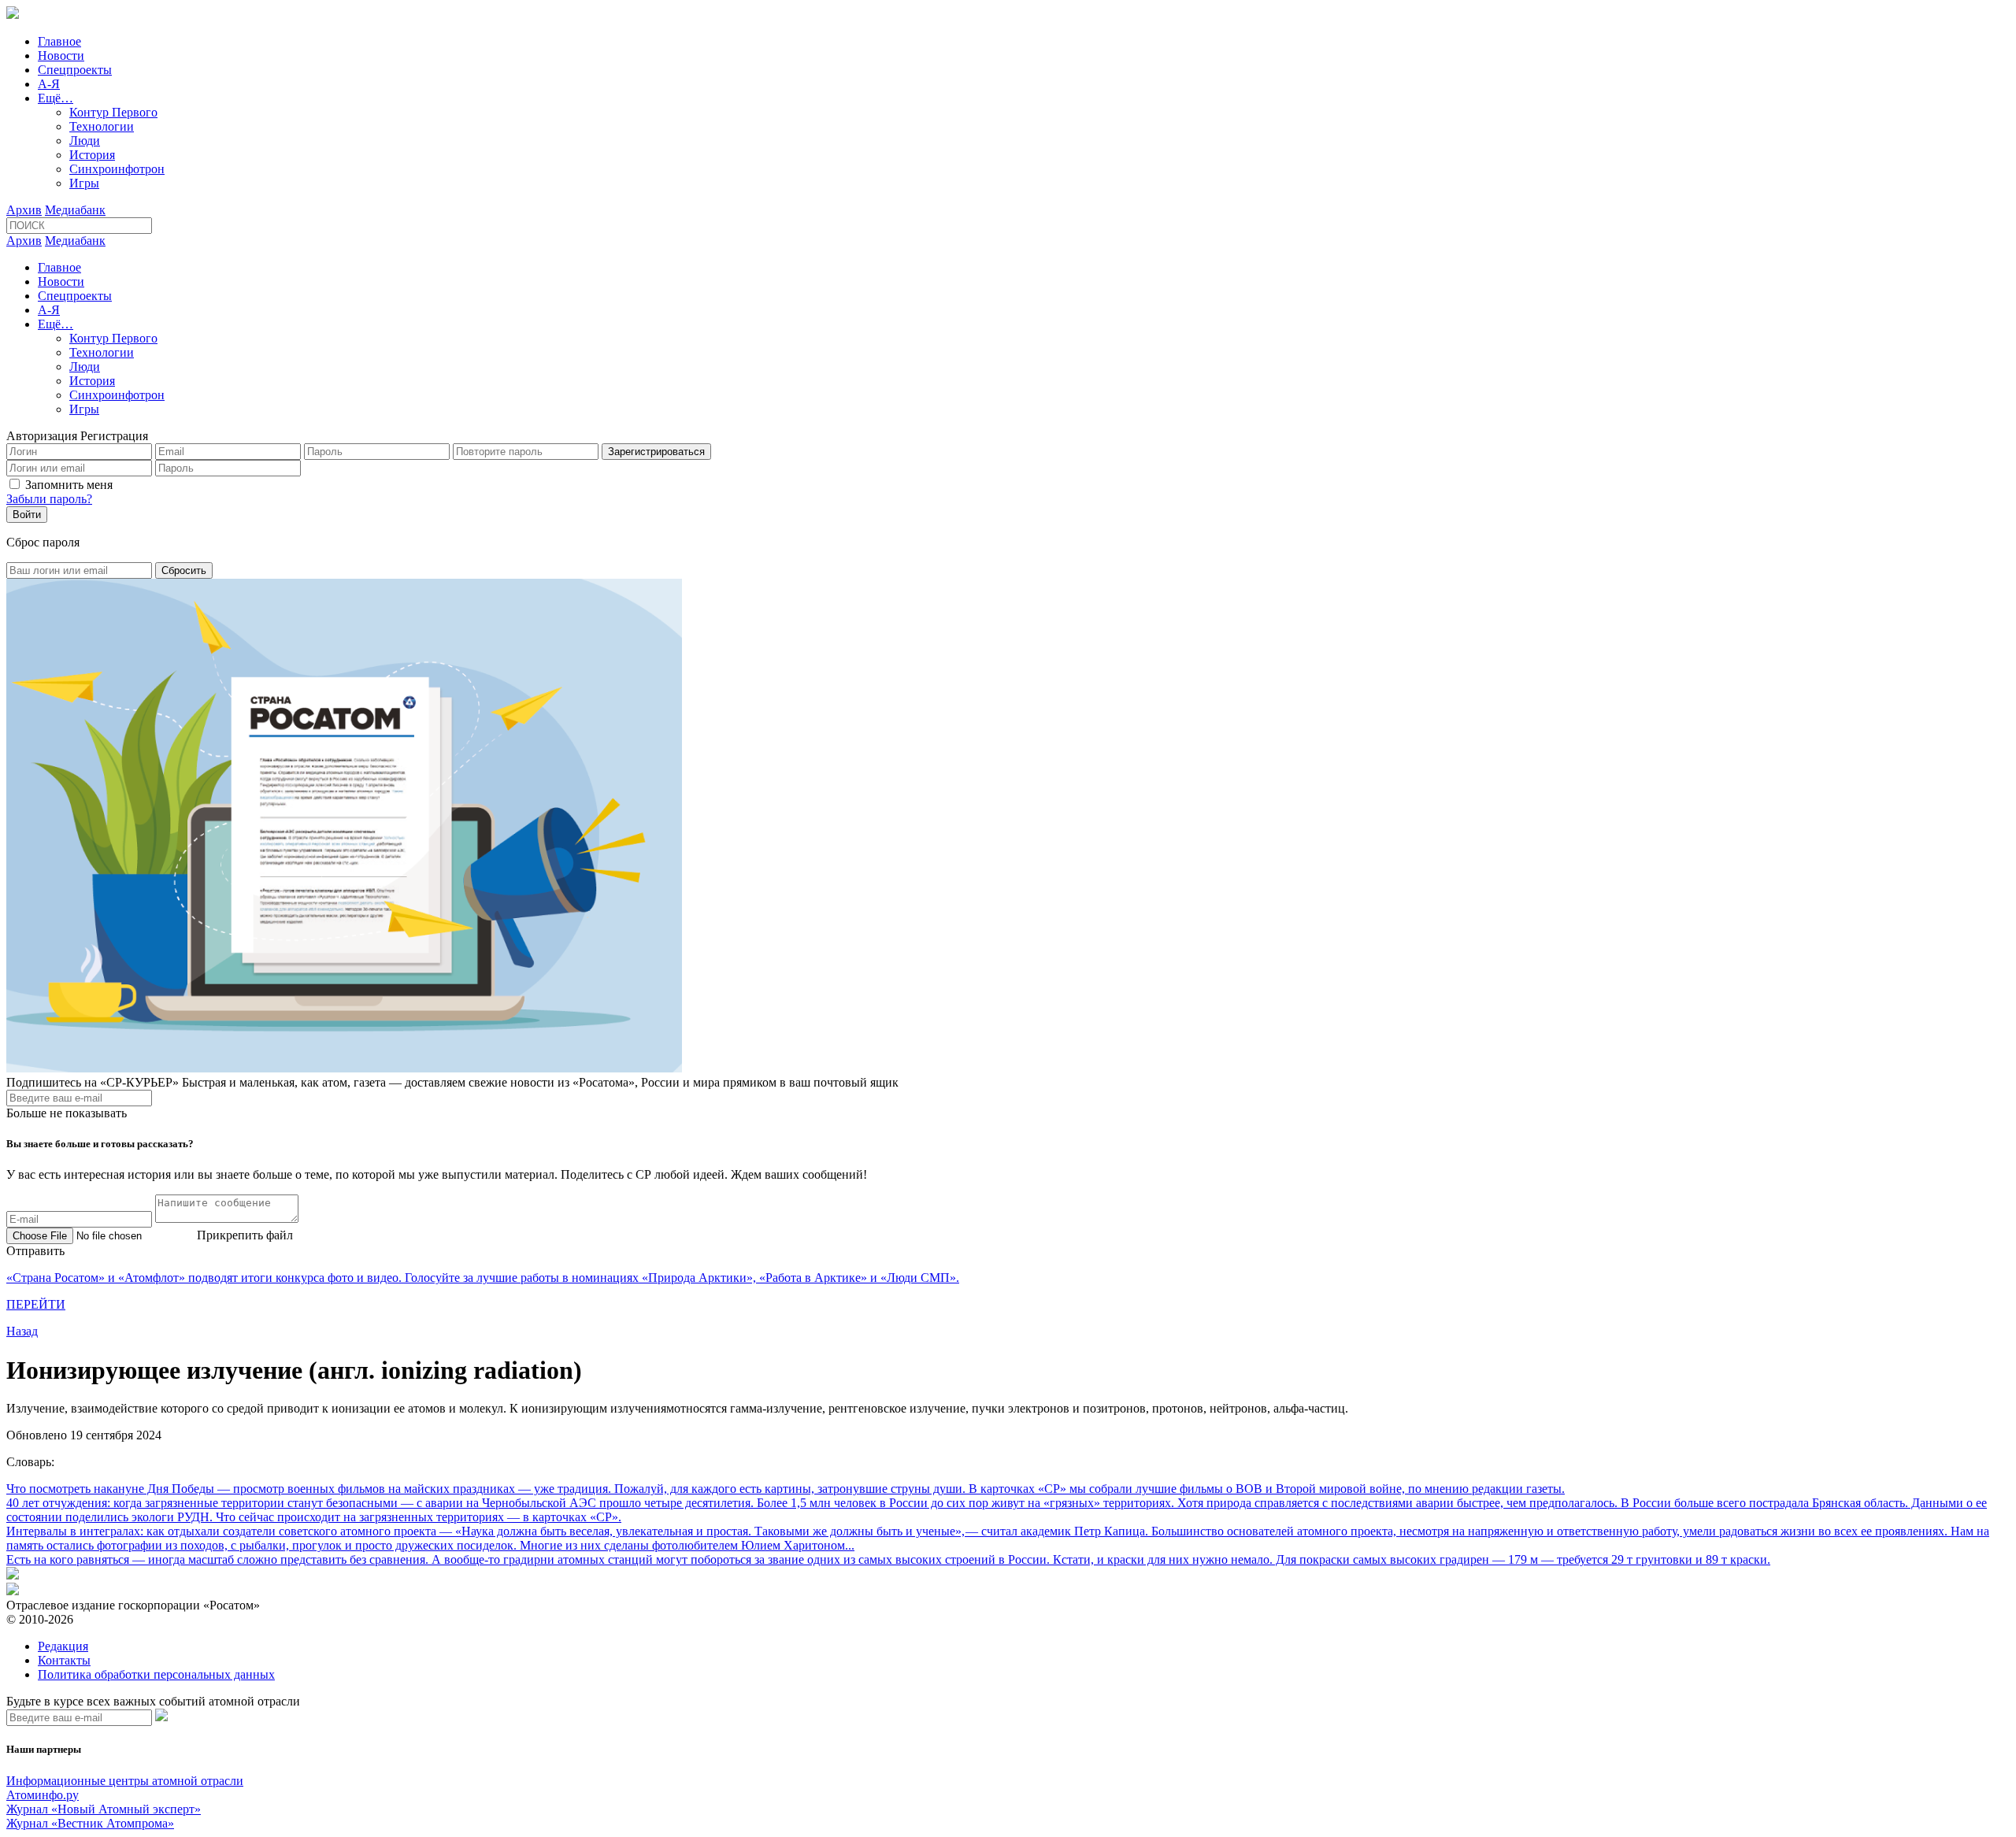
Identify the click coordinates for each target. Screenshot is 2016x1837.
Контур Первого (113, 112)
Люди (85, 141)
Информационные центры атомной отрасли (125, 1781)
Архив (24, 210)
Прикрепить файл (245, 1235)
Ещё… (56, 98)
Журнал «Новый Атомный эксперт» (104, 1809)
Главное (59, 41)
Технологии (102, 126)
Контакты (64, 1660)
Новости (61, 56)
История (92, 155)
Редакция (63, 1646)
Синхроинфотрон (117, 169)
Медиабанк (75, 210)
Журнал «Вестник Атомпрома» (90, 1823)
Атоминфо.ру (43, 1795)
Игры (84, 183)
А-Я (49, 84)
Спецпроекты (75, 70)
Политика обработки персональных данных (156, 1674)
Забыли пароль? (49, 499)
